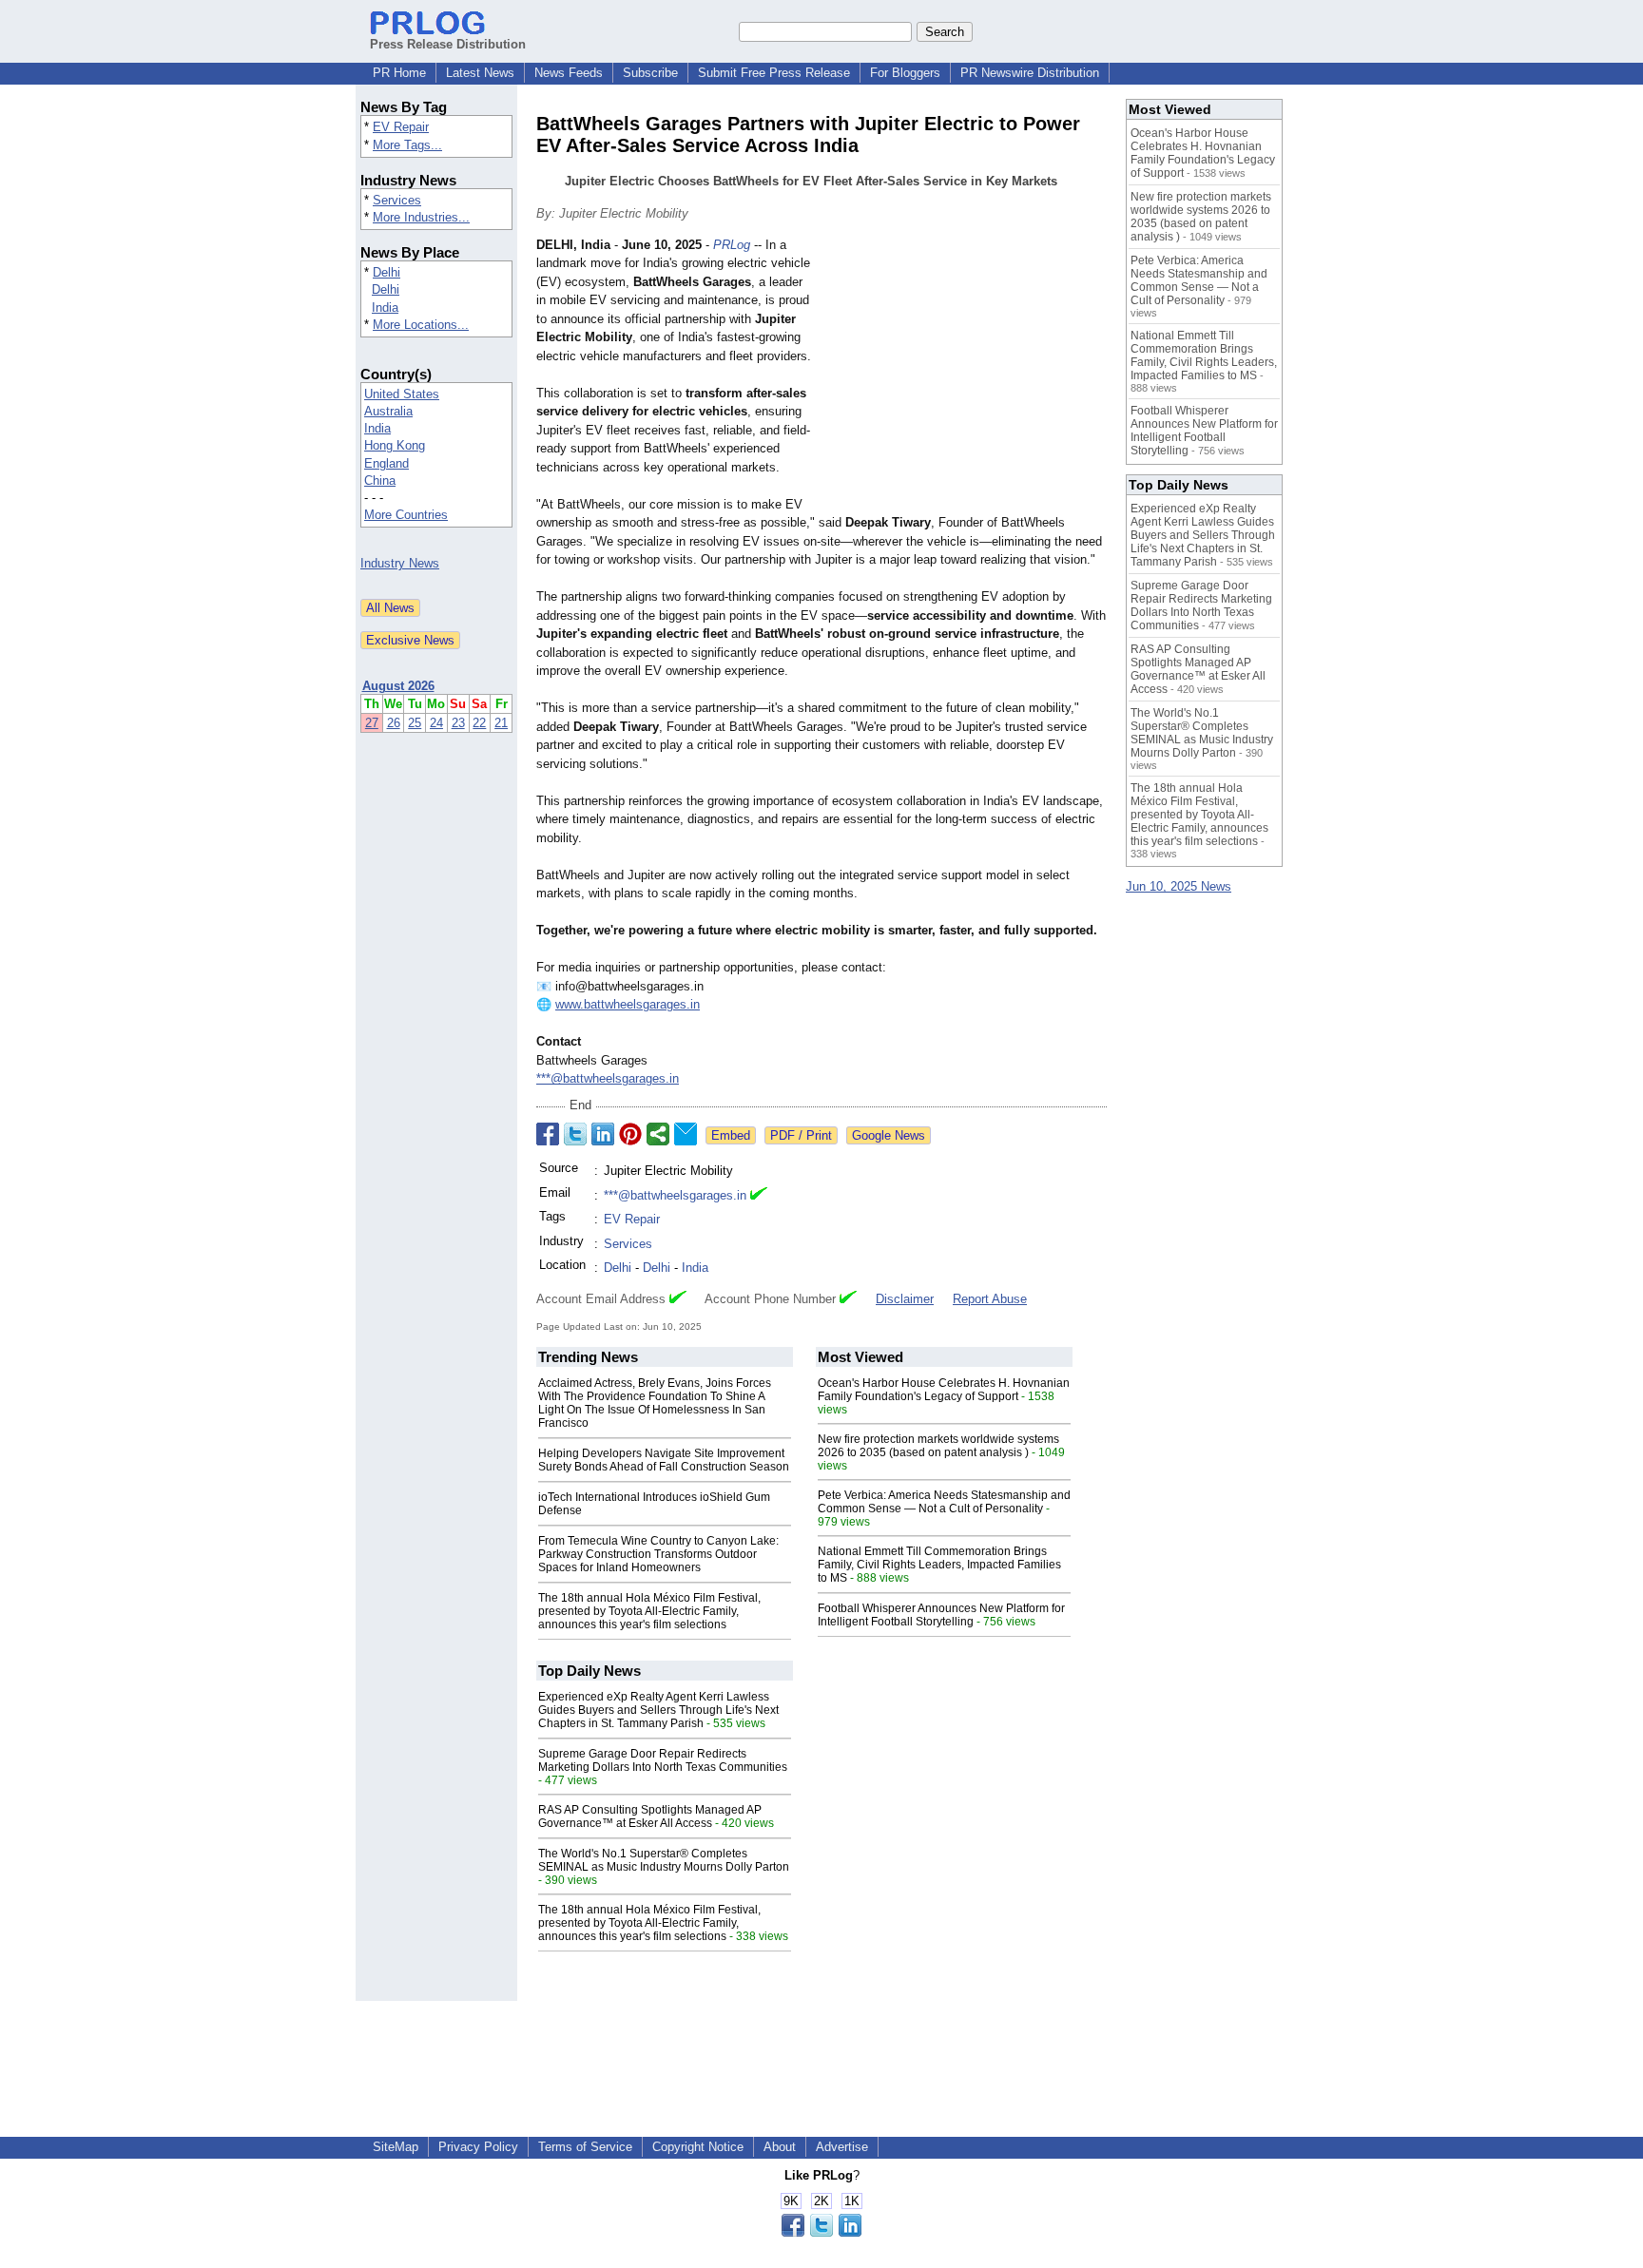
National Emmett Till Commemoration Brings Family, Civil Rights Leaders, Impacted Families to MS (939, 1565)
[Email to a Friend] (686, 1134)
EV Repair (401, 127)
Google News (889, 1135)
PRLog (732, 245)
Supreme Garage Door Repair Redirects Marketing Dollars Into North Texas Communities (663, 1760)
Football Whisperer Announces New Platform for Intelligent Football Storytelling (941, 1615)
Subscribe (650, 73)
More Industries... (421, 217)
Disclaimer (905, 1299)
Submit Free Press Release (774, 73)
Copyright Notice (698, 2147)
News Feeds (569, 73)
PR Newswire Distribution (1030, 73)
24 (436, 723)
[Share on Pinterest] (630, 1134)
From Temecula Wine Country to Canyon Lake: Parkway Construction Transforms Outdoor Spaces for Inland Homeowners (658, 1554)
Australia (388, 411)
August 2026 (398, 686)
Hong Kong (395, 445)
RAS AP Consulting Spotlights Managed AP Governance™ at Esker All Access (650, 1816)
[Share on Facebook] (548, 1134)
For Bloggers (905, 73)
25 (415, 723)
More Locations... (421, 325)
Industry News (400, 563)
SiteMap (396, 2147)
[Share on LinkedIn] (603, 1134)
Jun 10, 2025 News (1179, 886)
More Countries (406, 515)
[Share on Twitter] (575, 1134)
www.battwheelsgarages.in (628, 1004)
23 (458, 723)
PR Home (399, 73)
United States (402, 394)
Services (397, 200)
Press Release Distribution (448, 44)
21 (501, 723)
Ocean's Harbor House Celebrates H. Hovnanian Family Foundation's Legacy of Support (944, 1390)
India (385, 308)
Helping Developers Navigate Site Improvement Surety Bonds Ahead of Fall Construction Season (664, 1460)
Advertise (842, 2147)
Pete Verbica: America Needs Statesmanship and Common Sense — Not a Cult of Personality (944, 1502)
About (780, 2147)
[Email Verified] (759, 1196)
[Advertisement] (964, 375)
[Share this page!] (821, 2232)
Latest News (480, 73)
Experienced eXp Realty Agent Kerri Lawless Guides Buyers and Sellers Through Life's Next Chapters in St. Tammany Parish (658, 1710)
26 (394, 723)
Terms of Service (585, 2147)
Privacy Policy (478, 2147)
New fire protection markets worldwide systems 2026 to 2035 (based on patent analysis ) (938, 1446)
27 (372, 723)
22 (479, 723)
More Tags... (407, 145)
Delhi (387, 272)
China (380, 481)
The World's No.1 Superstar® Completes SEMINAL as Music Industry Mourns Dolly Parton (664, 1860)
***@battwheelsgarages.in (608, 1078)
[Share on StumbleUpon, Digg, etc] (658, 1134)
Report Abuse (990, 1299)
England (387, 463)
